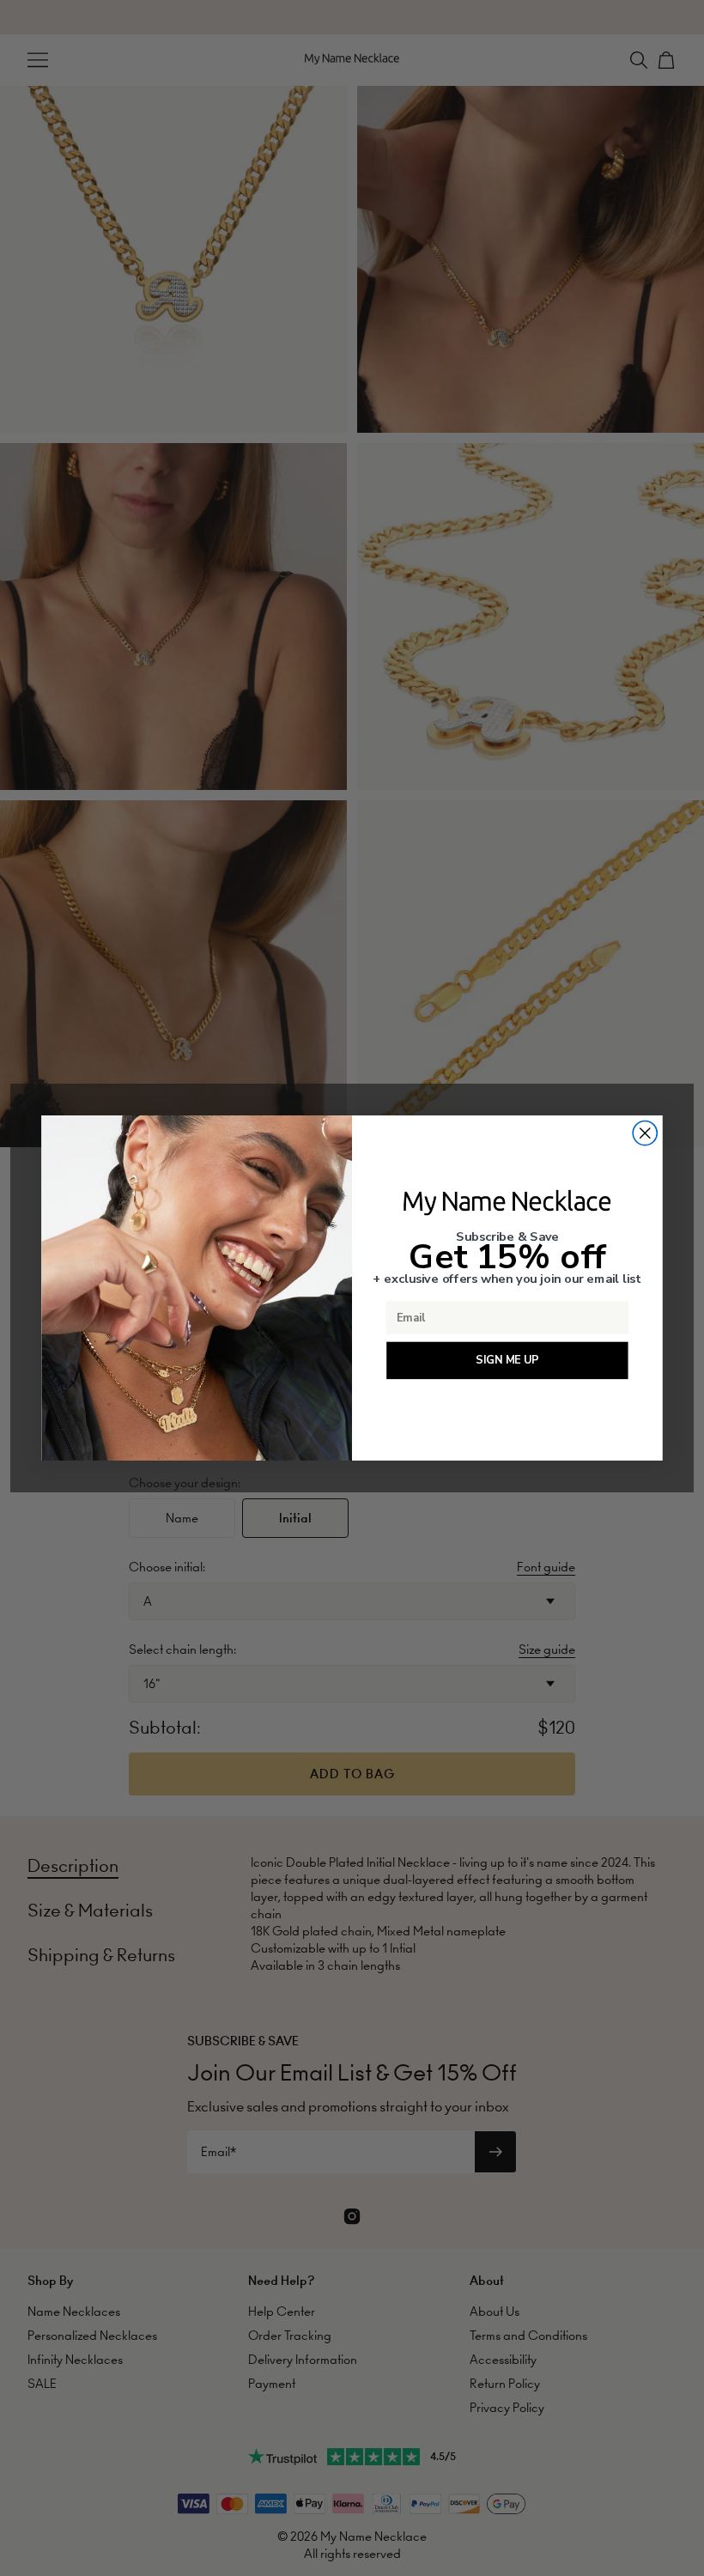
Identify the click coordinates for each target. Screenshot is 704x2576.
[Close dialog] (645, 1133)
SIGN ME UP (507, 1360)
